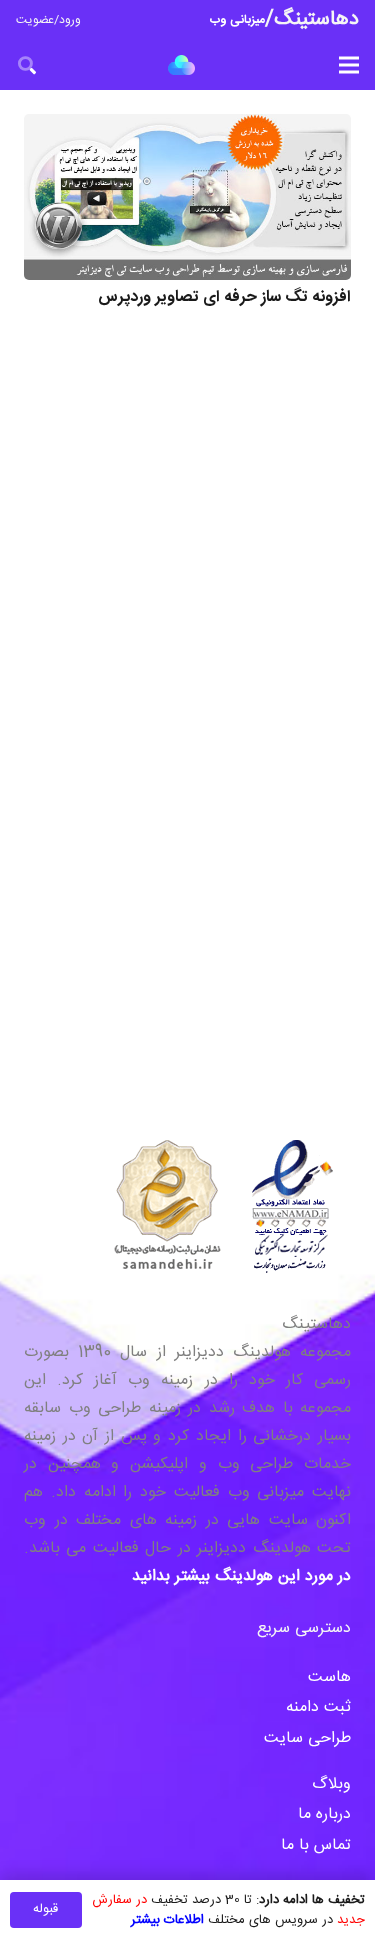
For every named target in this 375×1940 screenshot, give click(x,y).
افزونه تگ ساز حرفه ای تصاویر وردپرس (224, 297)
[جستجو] (27, 65)
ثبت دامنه (318, 1707)
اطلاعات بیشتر (167, 1920)
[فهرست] (349, 65)
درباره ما (324, 1814)
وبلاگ (329, 1784)
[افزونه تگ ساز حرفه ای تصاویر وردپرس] (187, 197)
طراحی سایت (307, 1738)
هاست (329, 1677)
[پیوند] (181, 65)
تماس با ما (313, 1845)
